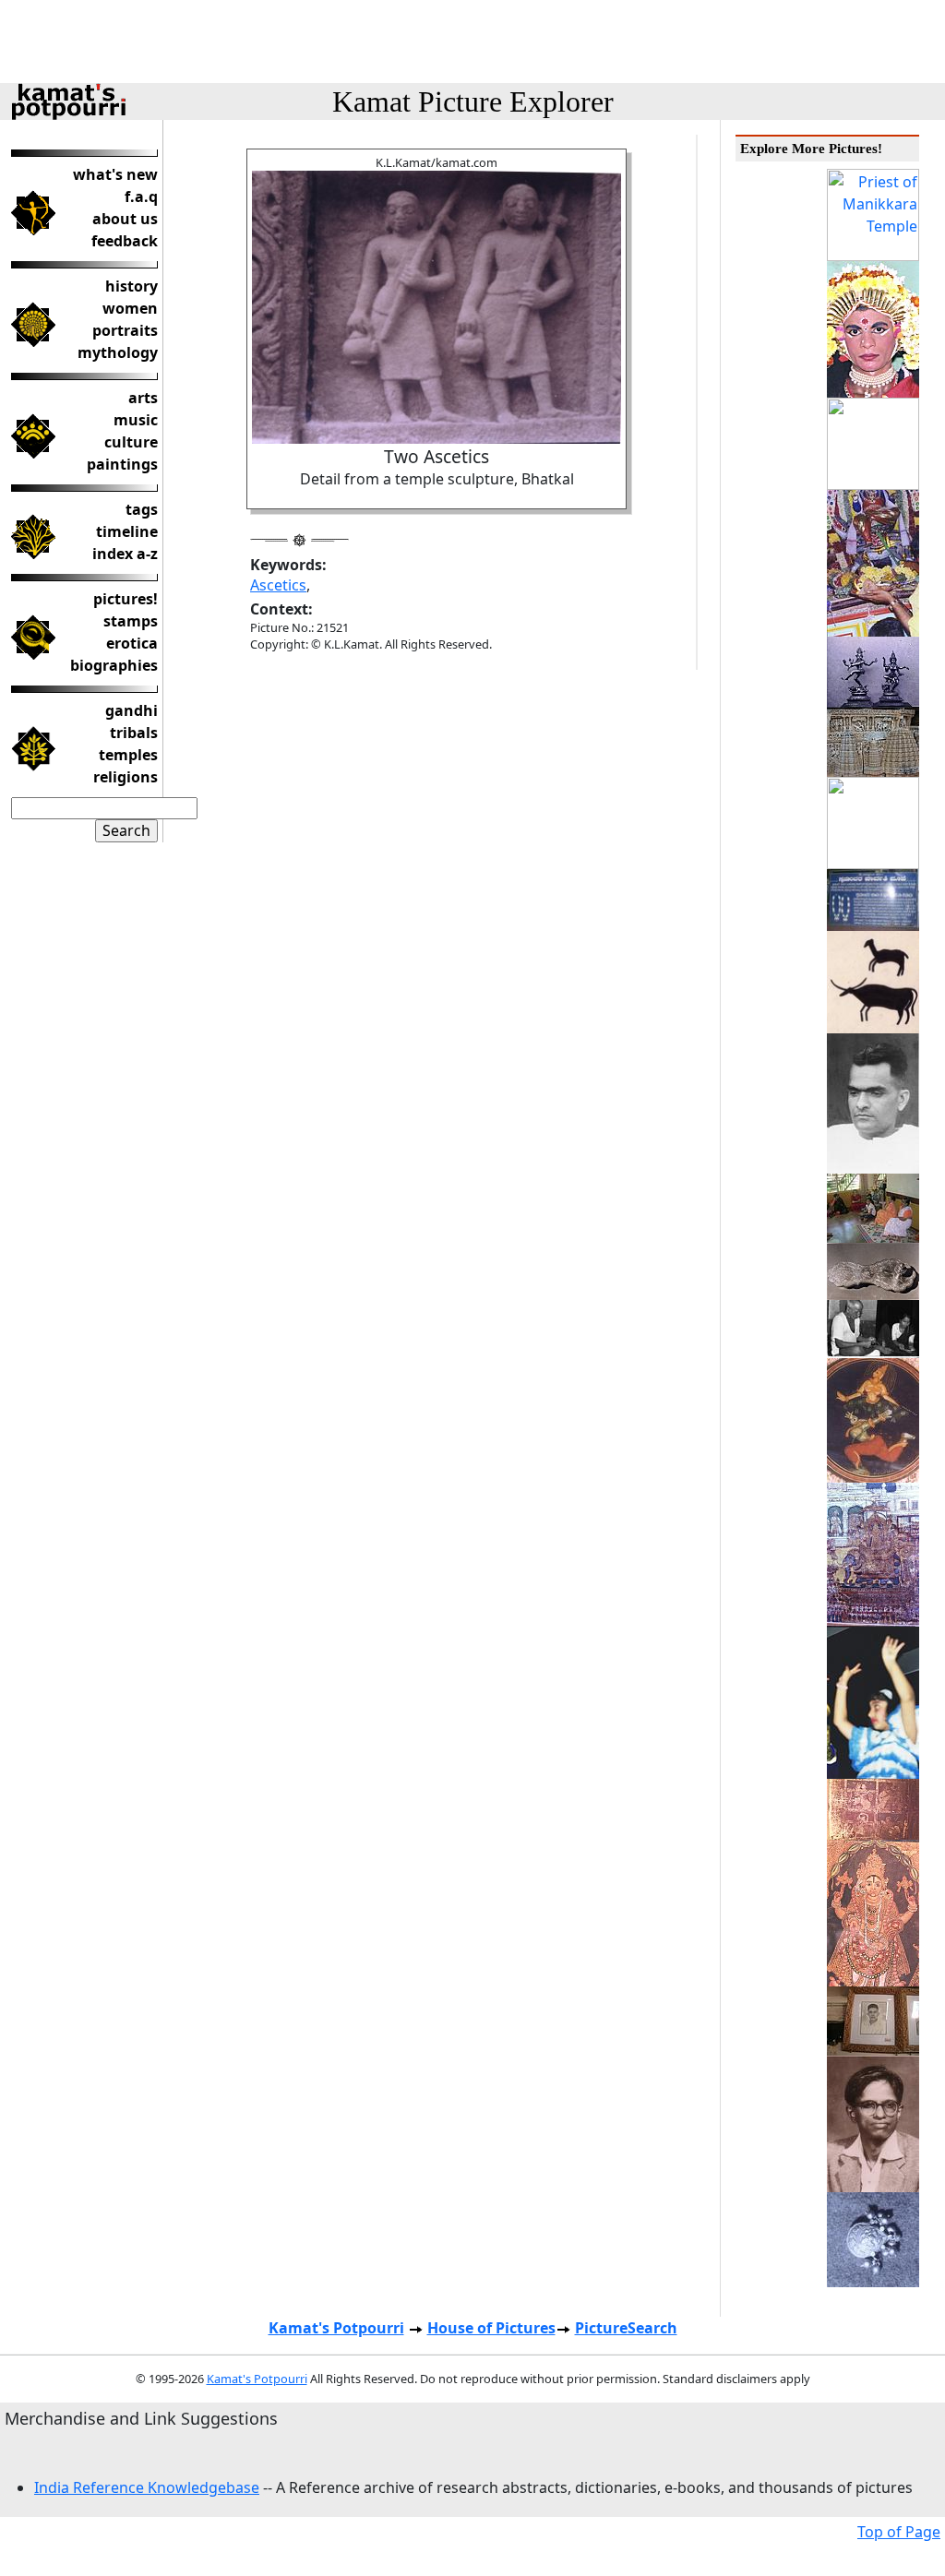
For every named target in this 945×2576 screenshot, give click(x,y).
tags (142, 509)
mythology (118, 352)
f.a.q (141, 197)
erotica (132, 643)
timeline (127, 531)
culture (131, 442)
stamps (131, 621)
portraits (125, 330)
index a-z (125, 554)
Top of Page (899, 2532)
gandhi (132, 710)
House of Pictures (491, 2328)
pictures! (126, 599)
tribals (134, 733)
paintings (122, 464)
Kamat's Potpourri (336, 2328)
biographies (114, 665)
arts (143, 398)
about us (125, 219)
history (132, 286)
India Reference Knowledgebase (147, 2487)
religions (126, 777)
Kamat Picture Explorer (473, 101)
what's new (115, 174)
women (130, 308)
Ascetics (278, 585)
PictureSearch (626, 2328)
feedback (125, 241)
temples (128, 755)
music (136, 420)
